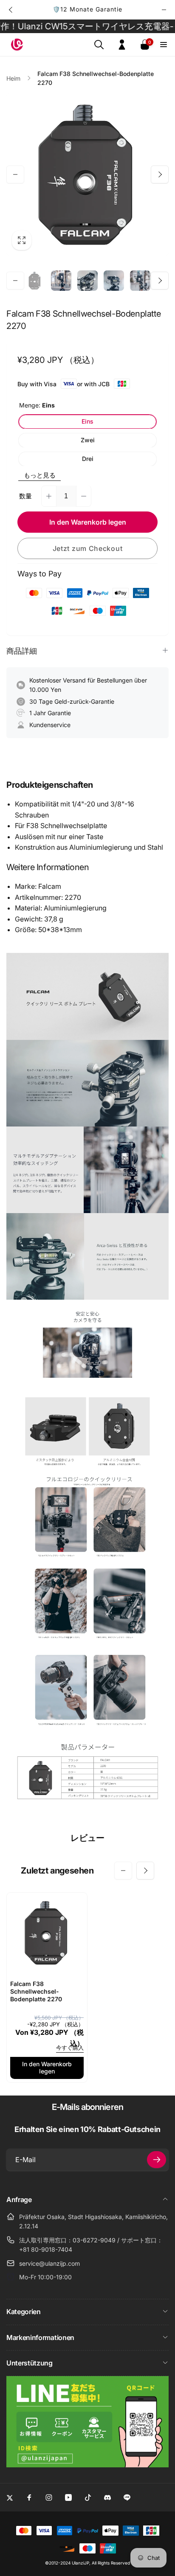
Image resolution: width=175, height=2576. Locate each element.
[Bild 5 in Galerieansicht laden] (140, 281)
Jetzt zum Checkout (88, 548)
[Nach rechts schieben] (164, 10)
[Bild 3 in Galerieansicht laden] (87, 281)
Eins (87, 421)
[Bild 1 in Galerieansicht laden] (35, 281)
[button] (99, 45)
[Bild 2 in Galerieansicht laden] (61, 281)
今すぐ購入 (70, 2048)
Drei (88, 459)
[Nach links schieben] (11, 10)
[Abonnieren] (157, 2160)
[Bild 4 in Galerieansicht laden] (114, 281)
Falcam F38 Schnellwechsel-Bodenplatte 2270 (36, 1991)
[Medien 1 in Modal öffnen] (87, 174)
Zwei (88, 440)
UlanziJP (80, 2563)
